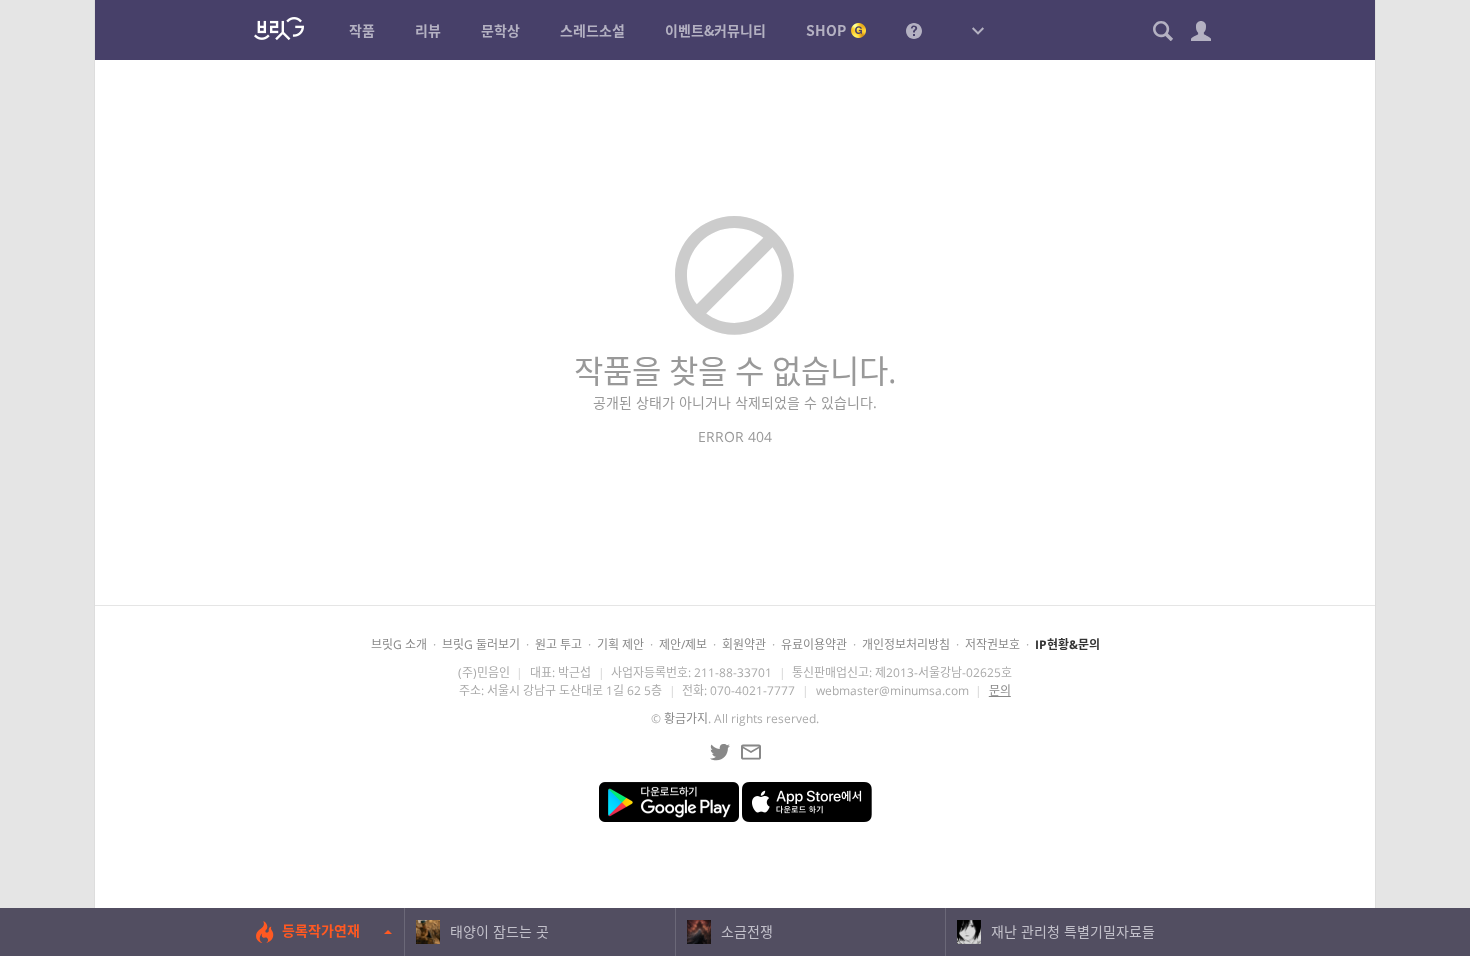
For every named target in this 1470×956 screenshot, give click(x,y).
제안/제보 (683, 644)
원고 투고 (558, 644)
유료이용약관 (814, 644)
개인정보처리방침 (906, 644)
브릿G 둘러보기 (481, 644)
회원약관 (744, 644)
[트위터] (720, 752)
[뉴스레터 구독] (751, 752)
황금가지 (686, 718)
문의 (1000, 690)
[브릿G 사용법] (914, 30)
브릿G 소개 (399, 644)
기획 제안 (620, 644)
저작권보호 (992, 644)
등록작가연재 (321, 930)
